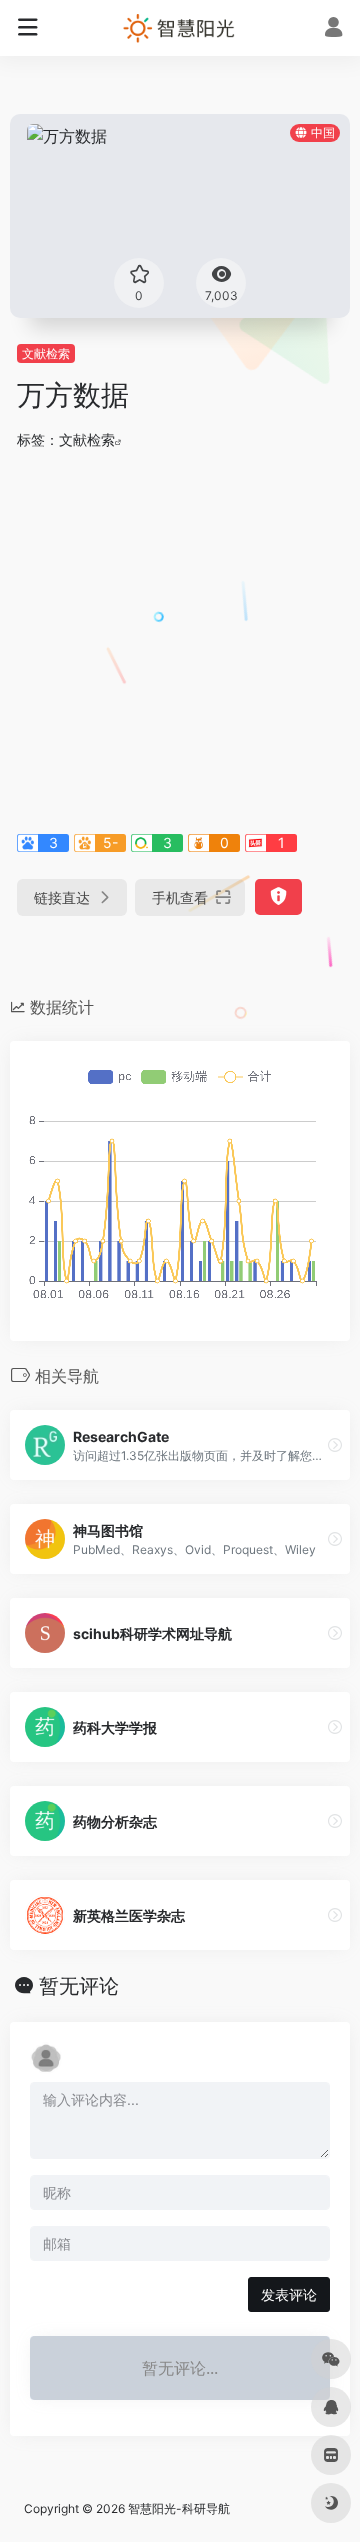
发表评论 (289, 2294)
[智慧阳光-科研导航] (180, 28)
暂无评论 (79, 1986)
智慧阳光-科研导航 (179, 2508)
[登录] (333, 29)
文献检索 (46, 353)
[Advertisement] (180, 638)
